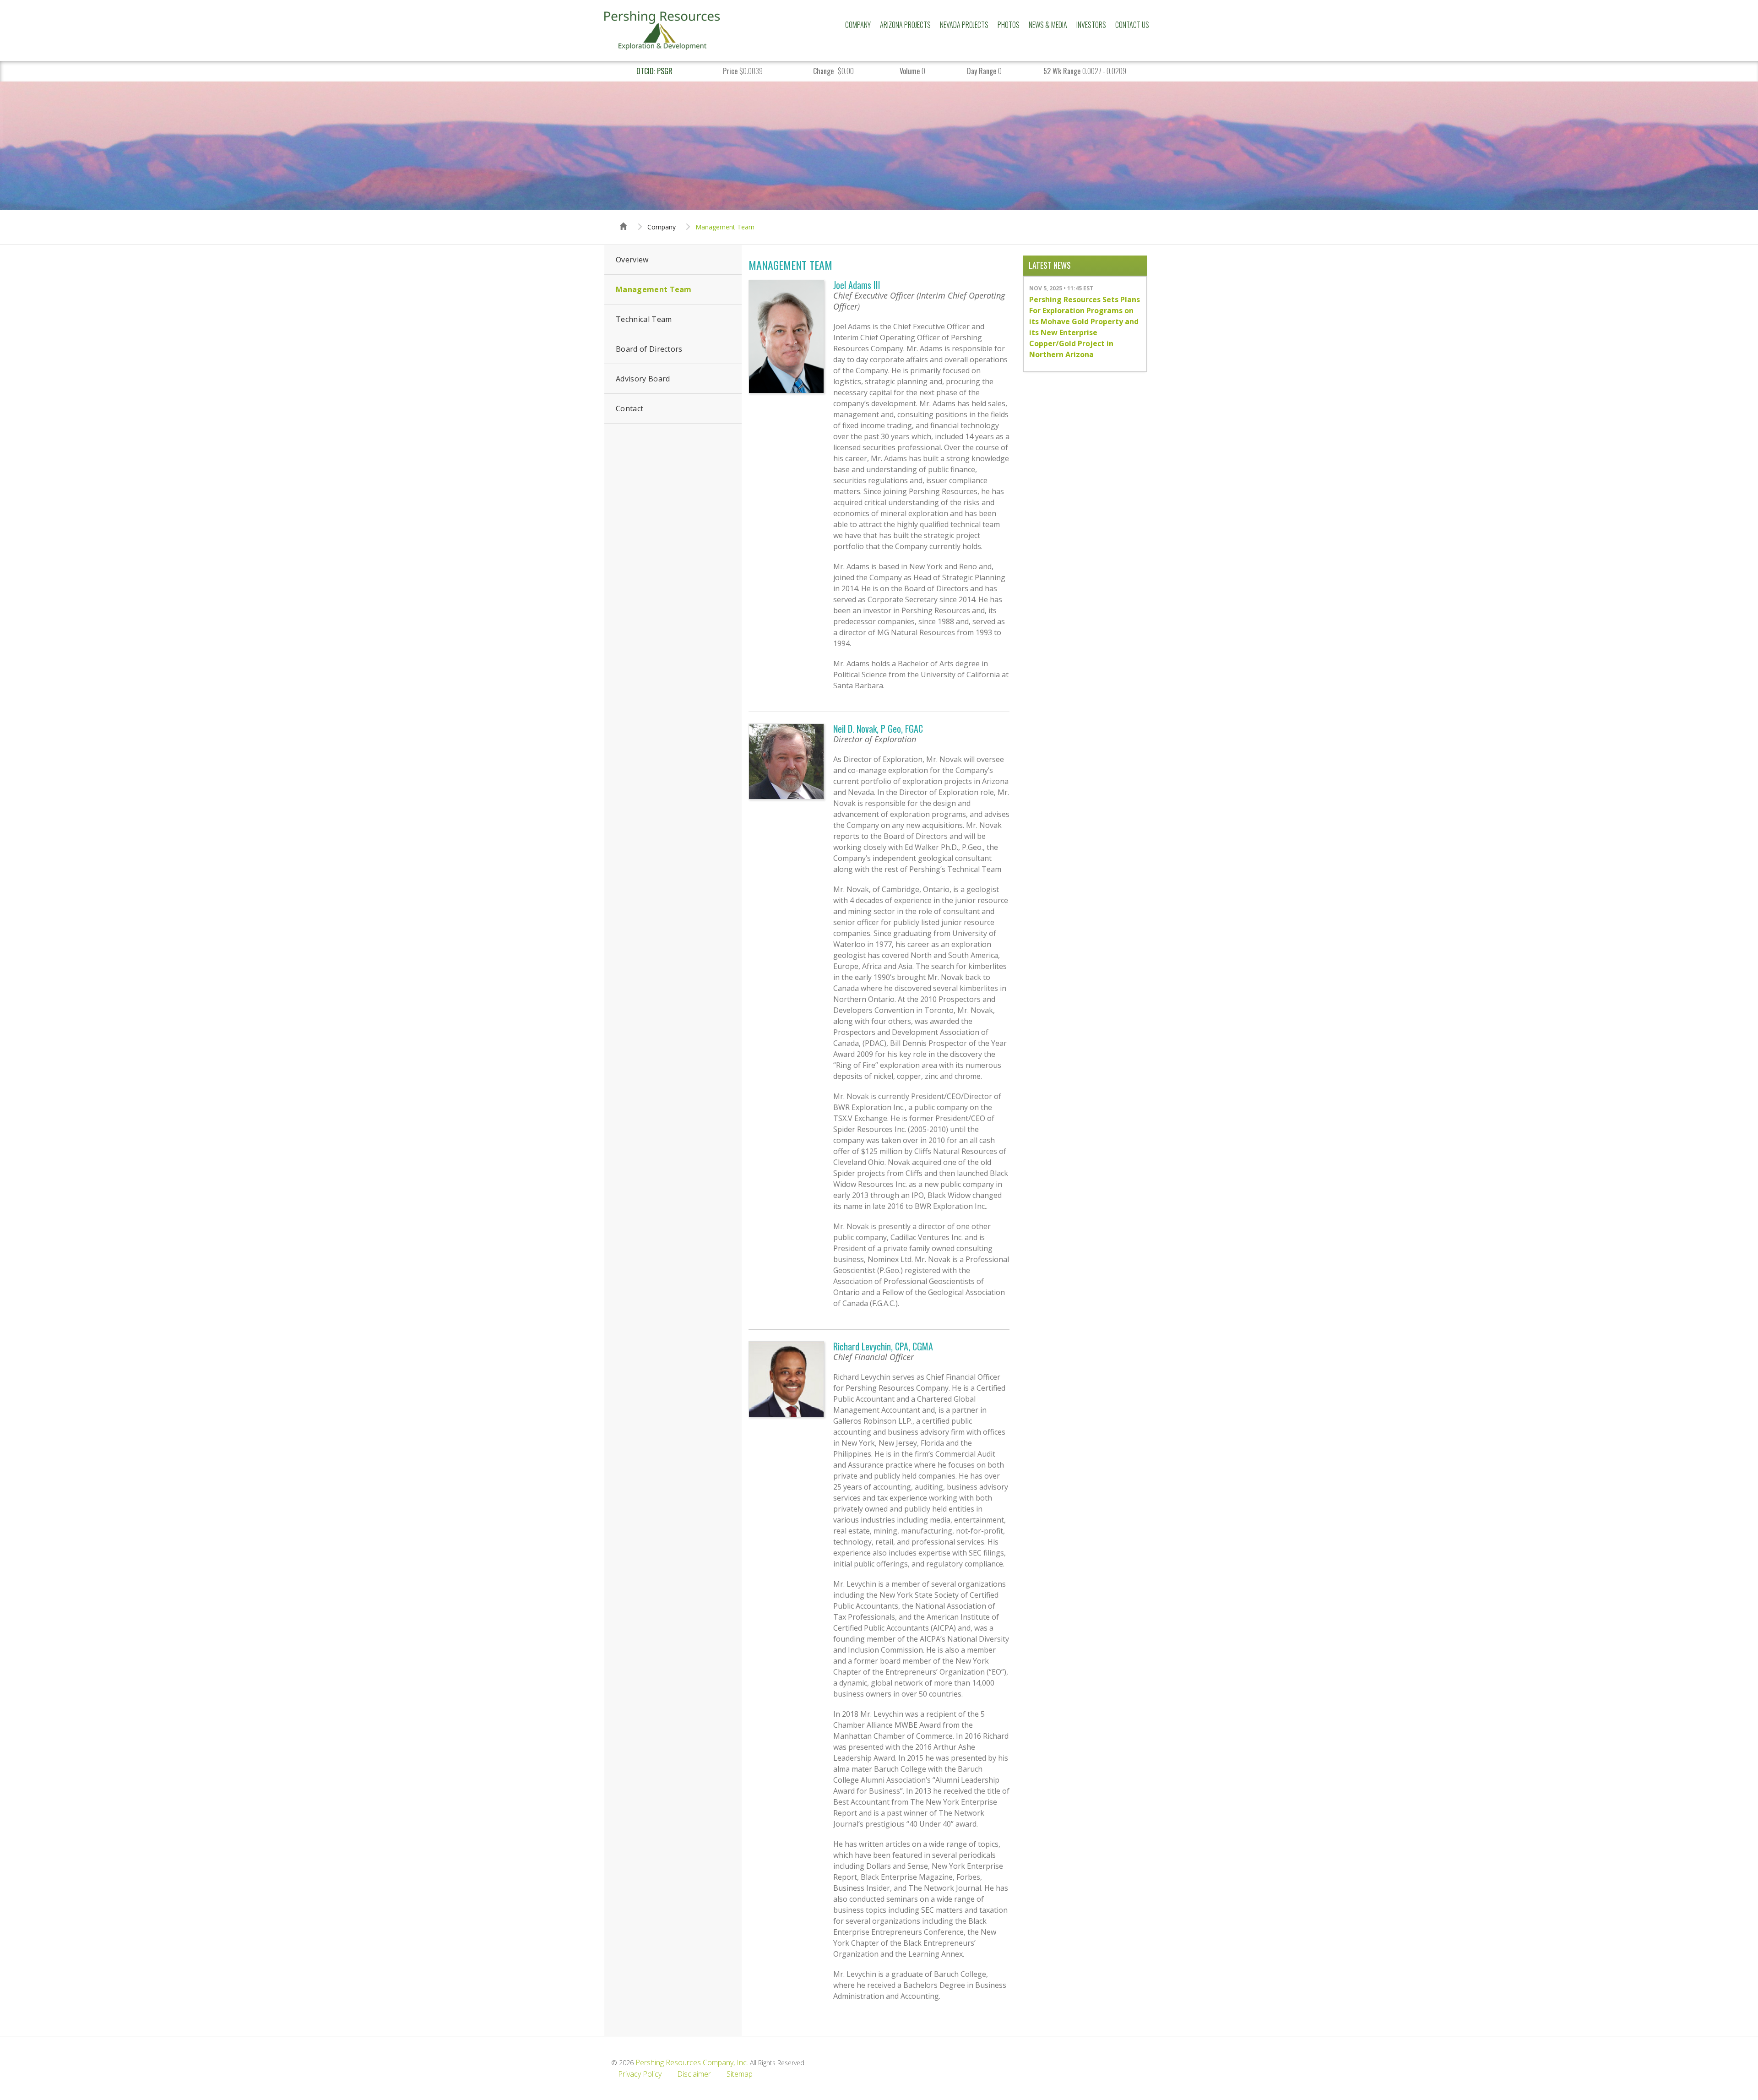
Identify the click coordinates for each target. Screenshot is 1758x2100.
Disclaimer (694, 2074)
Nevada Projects (964, 25)
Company (858, 25)
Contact (629, 408)
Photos (1009, 25)
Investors (1091, 25)
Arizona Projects (905, 25)
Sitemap (740, 2074)
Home (624, 218)
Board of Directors (649, 349)
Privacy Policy (640, 2074)
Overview (632, 260)
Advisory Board (643, 379)
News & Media (1048, 25)
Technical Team (644, 319)
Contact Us (1132, 25)
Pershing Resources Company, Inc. (692, 2062)
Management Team (725, 227)
